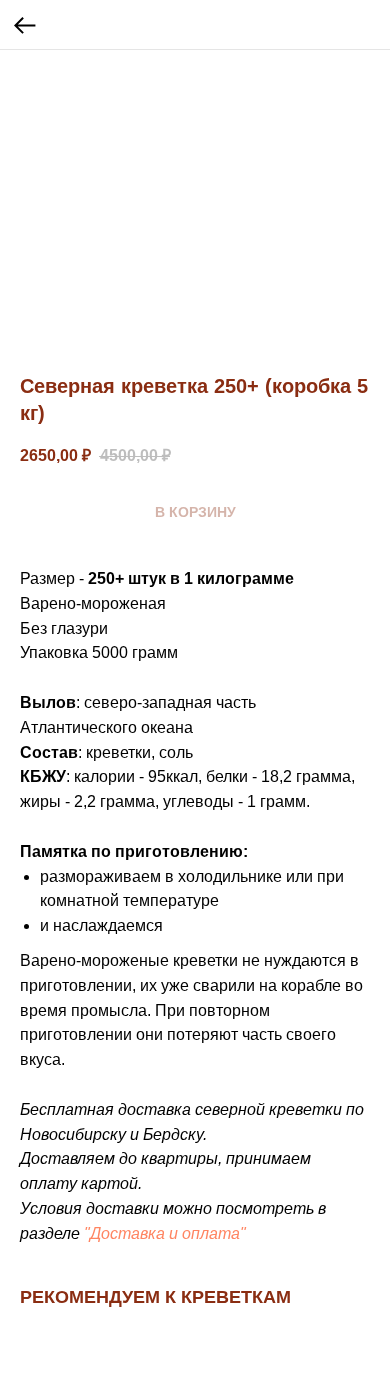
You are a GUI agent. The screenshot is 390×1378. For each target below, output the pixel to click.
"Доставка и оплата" (165, 1233)
